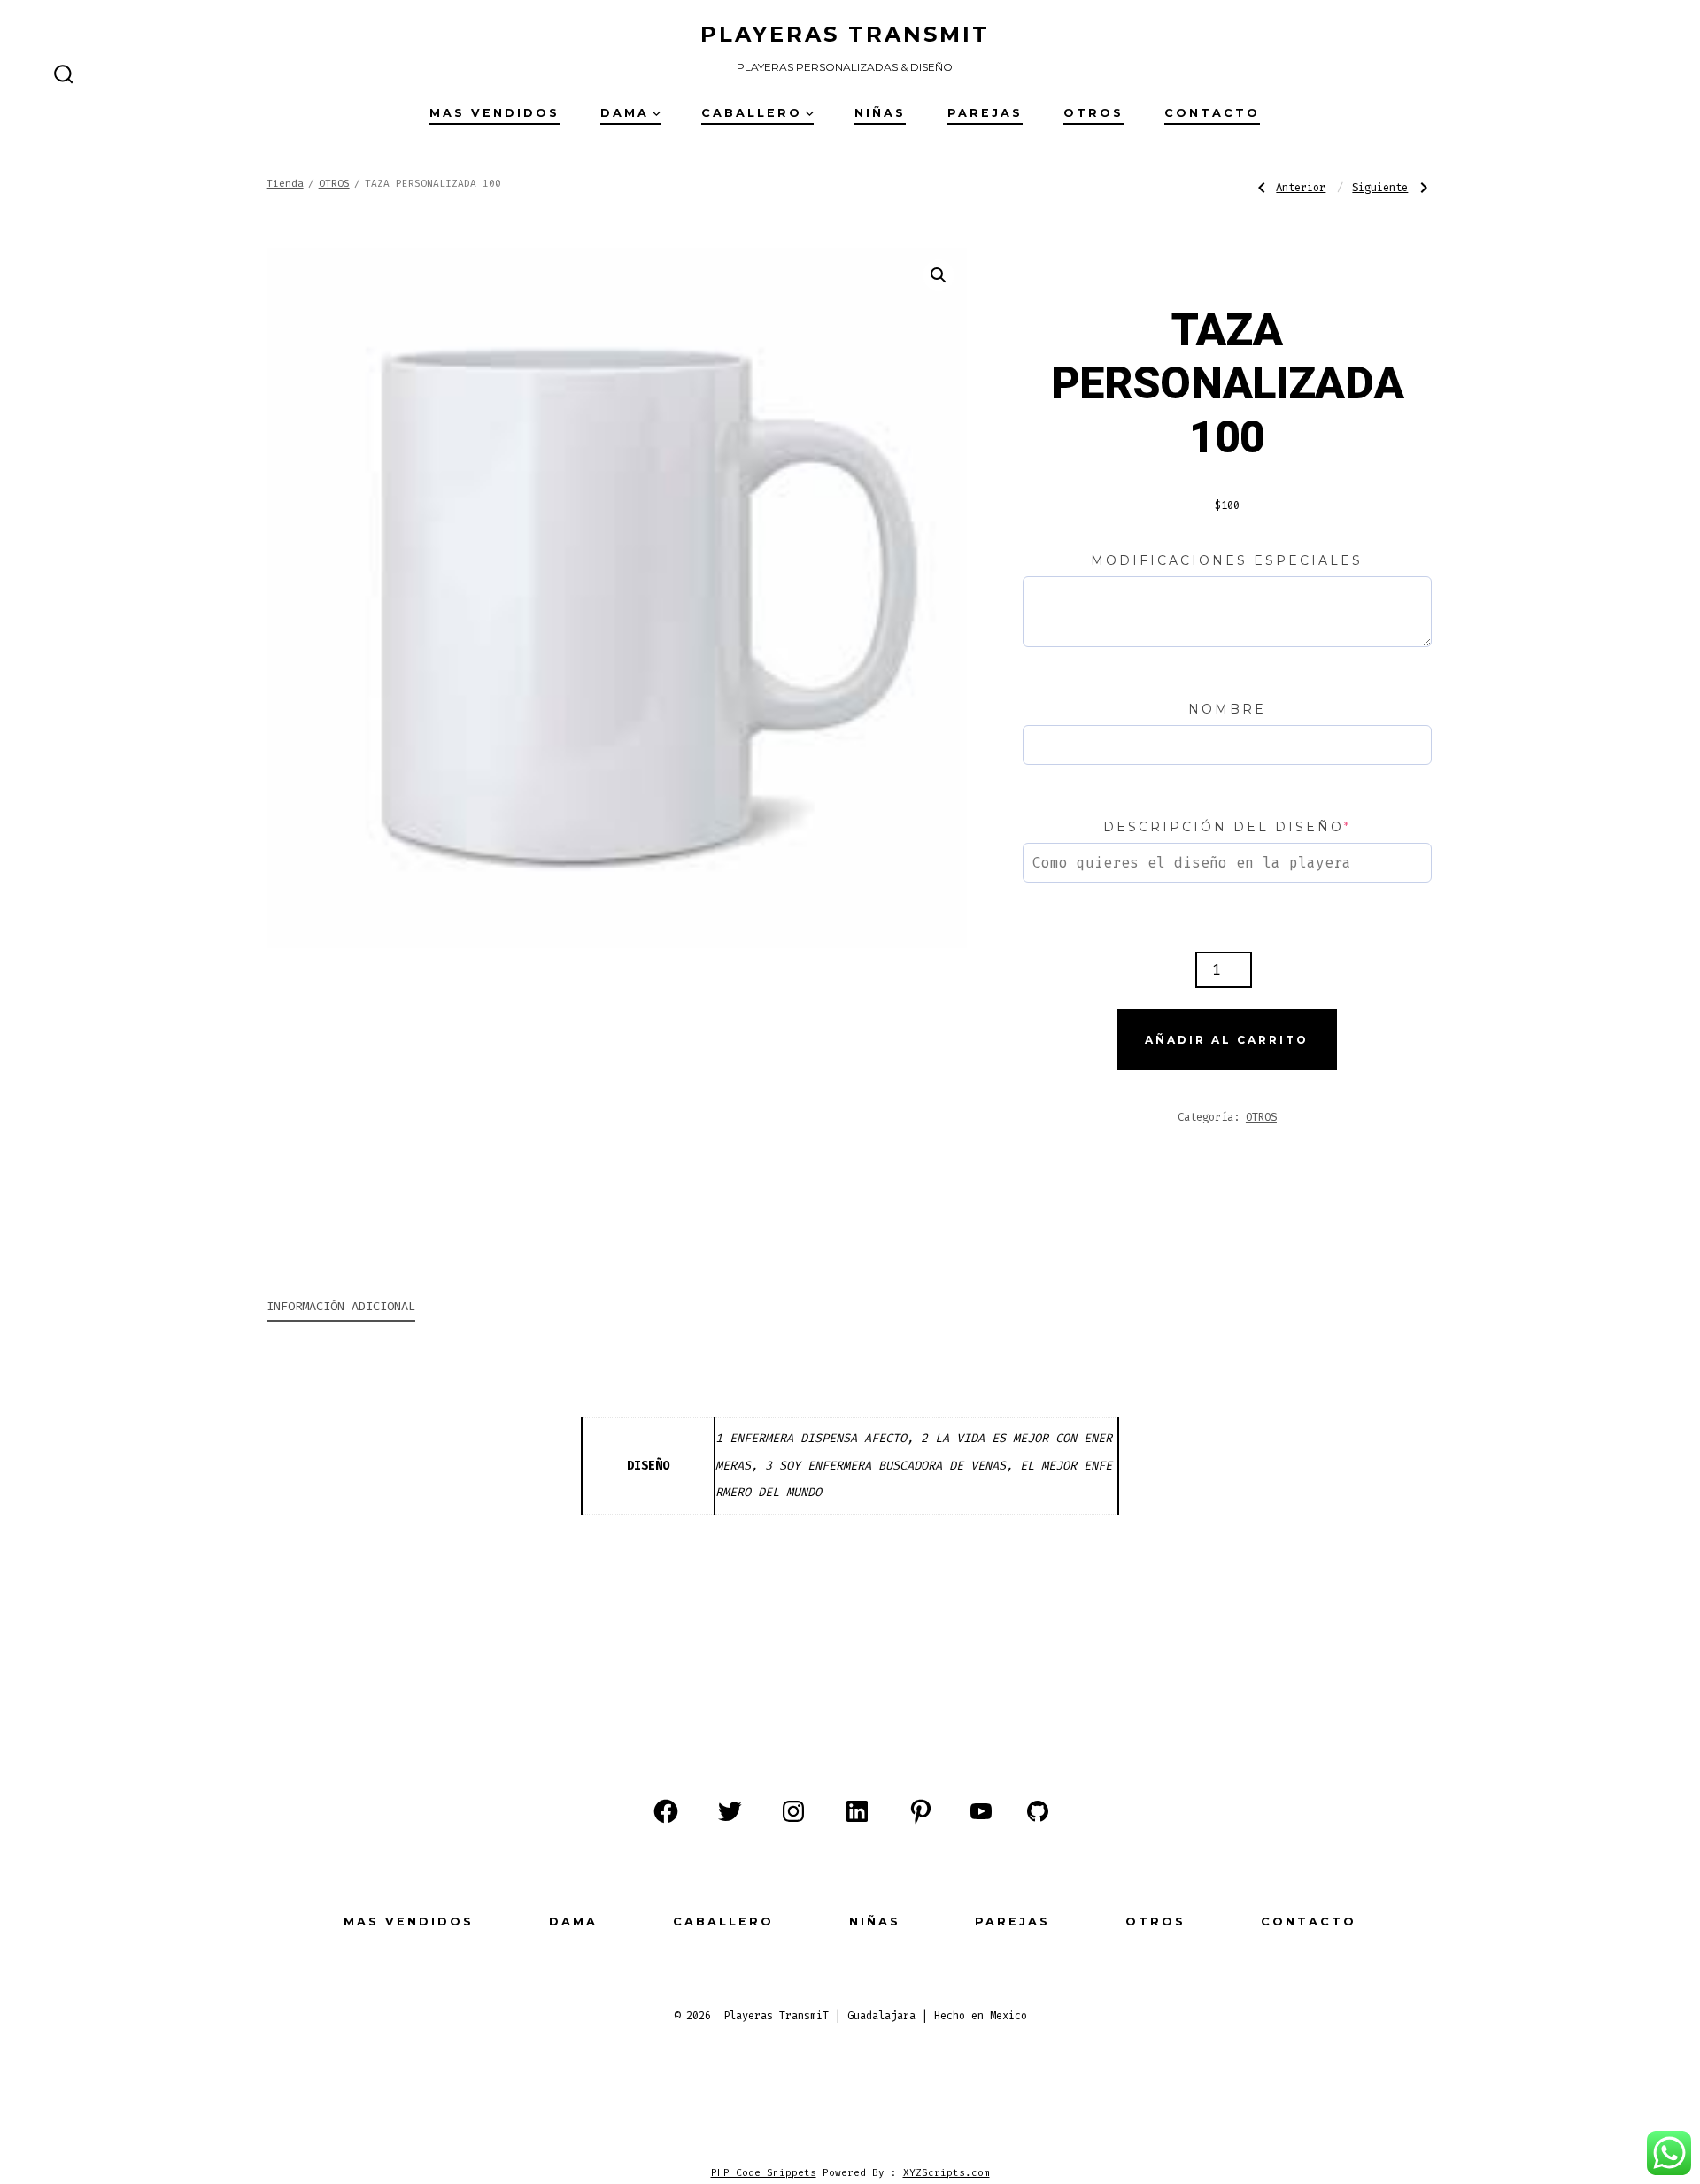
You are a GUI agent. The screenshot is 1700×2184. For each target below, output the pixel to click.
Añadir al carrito (1227, 1040)
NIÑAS (880, 113)
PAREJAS (985, 113)
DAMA (625, 113)
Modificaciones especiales (1227, 560)
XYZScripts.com (947, 2173)
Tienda (285, 184)
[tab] (341, 1308)
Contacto (1212, 113)
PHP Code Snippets (764, 2173)
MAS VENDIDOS (495, 113)
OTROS (1093, 113)
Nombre (1227, 709)
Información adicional (341, 1306)
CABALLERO (752, 113)
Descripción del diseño (1227, 827)
